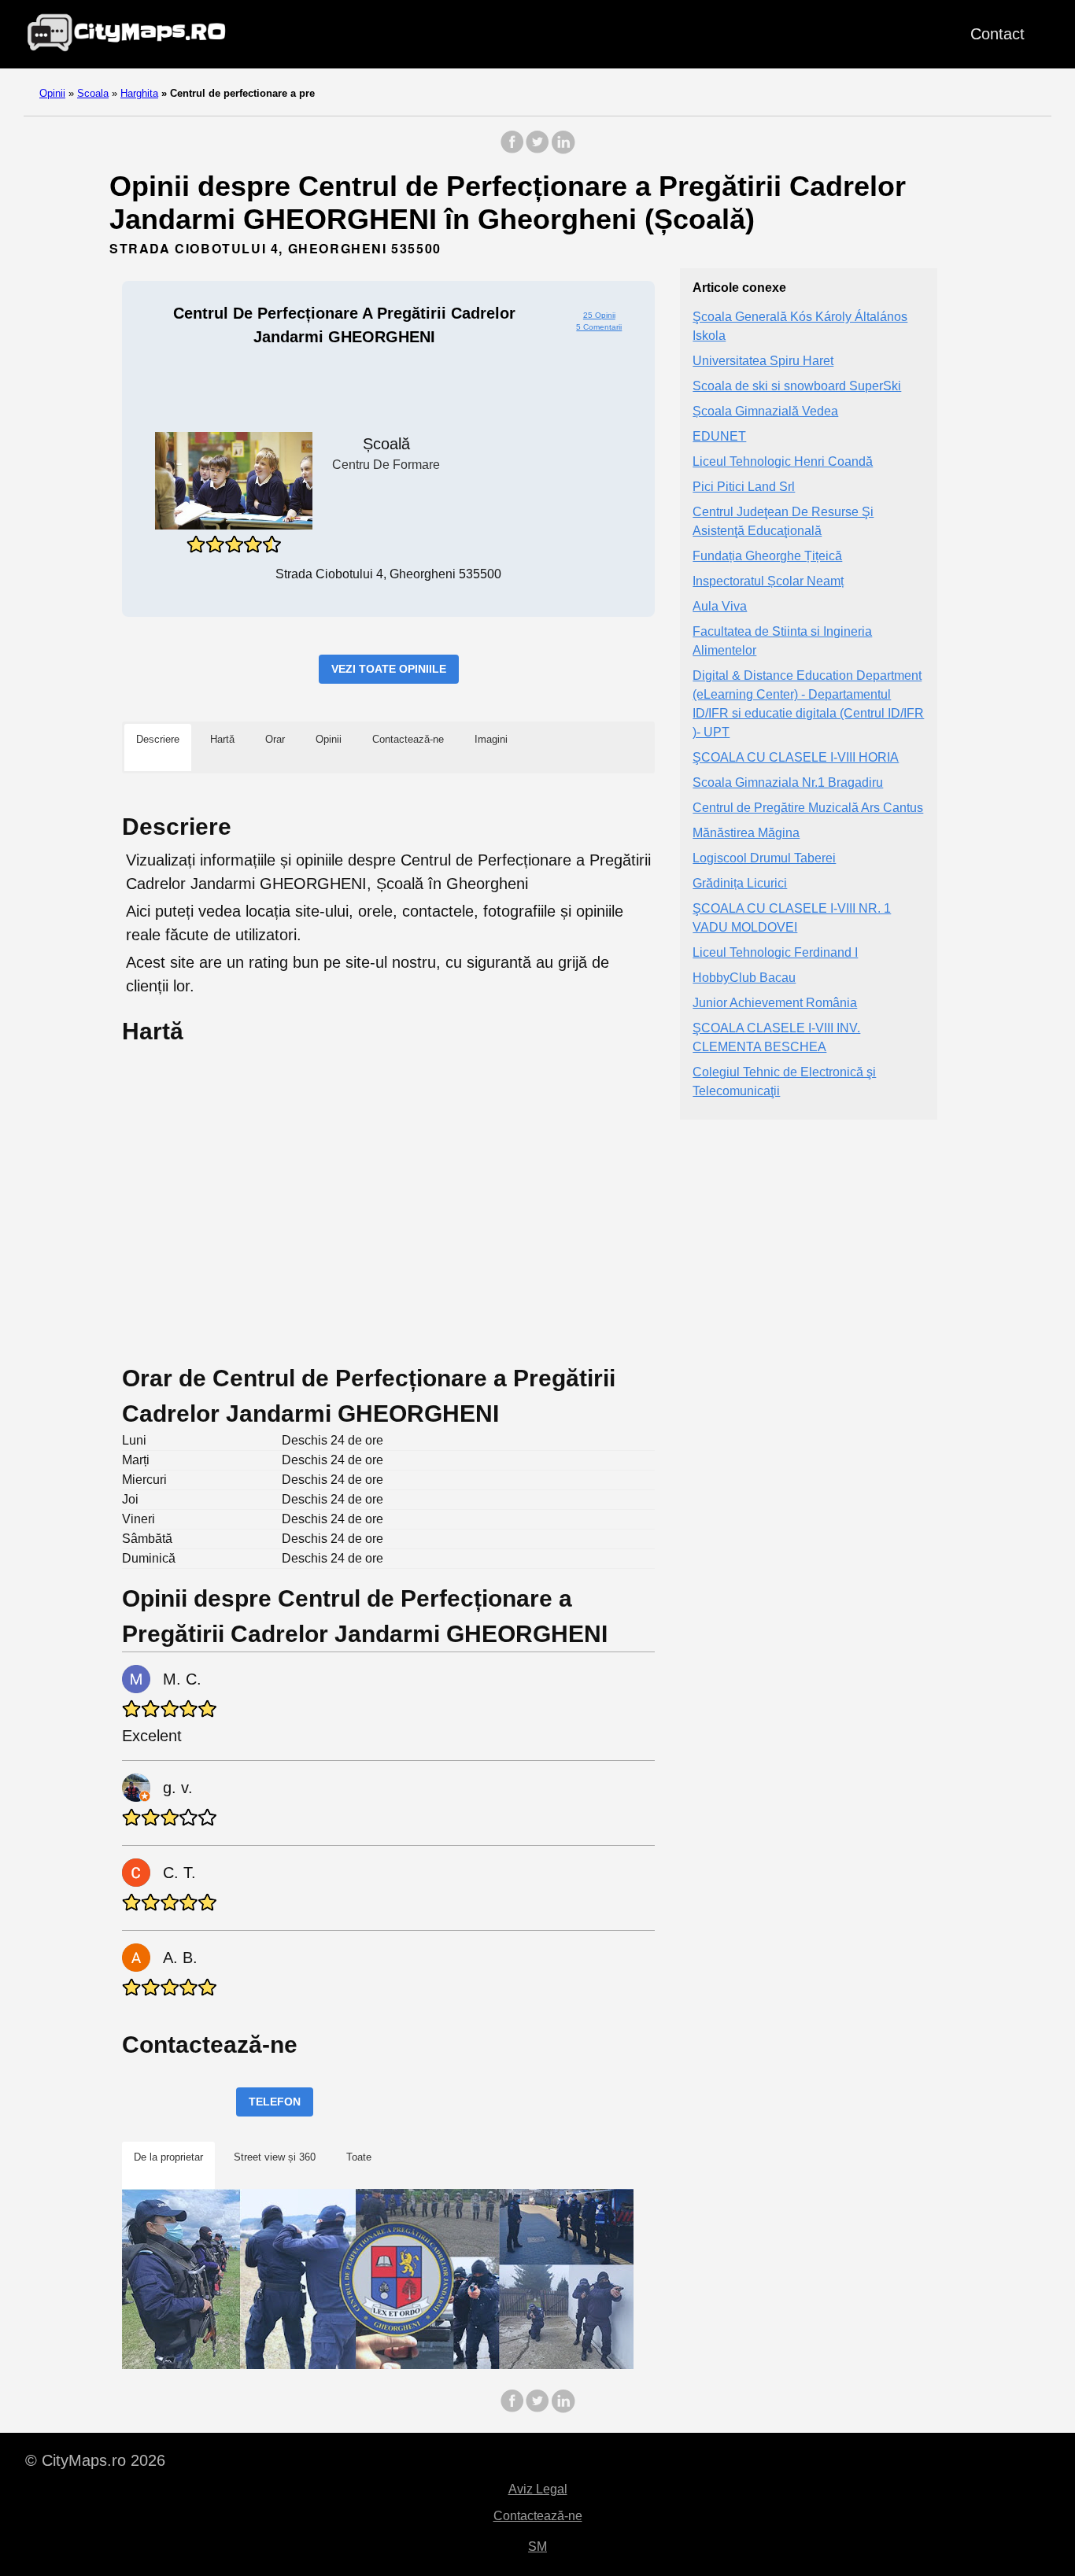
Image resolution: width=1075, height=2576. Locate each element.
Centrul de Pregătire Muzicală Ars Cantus (808, 808)
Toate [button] (359, 2157)
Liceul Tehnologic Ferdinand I (775, 953)
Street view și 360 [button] (275, 2157)
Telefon (275, 2102)
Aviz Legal (538, 2489)
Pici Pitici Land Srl (744, 487)
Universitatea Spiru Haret (763, 362)
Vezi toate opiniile (389, 669)
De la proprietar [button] (168, 2157)
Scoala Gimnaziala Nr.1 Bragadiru (788, 783)
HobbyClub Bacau (744, 978)
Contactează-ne (538, 2516)
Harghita (139, 93)
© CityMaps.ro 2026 (95, 2460)
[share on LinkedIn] (563, 150)
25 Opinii (599, 315)
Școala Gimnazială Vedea (765, 412)
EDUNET (719, 437)
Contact (997, 34)
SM (537, 2546)
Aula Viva (720, 607)
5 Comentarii (599, 327)
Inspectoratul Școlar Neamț (768, 582)
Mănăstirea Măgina (746, 834)
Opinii (52, 93)
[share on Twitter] (537, 150)
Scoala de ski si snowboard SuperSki (797, 387)
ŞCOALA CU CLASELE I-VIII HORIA (796, 758)
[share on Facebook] (512, 150)
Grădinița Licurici (740, 884)
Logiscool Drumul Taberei (764, 859)
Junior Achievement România (775, 1004)
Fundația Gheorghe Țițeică (767, 557)
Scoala (93, 93)
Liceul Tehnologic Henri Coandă (783, 462)
